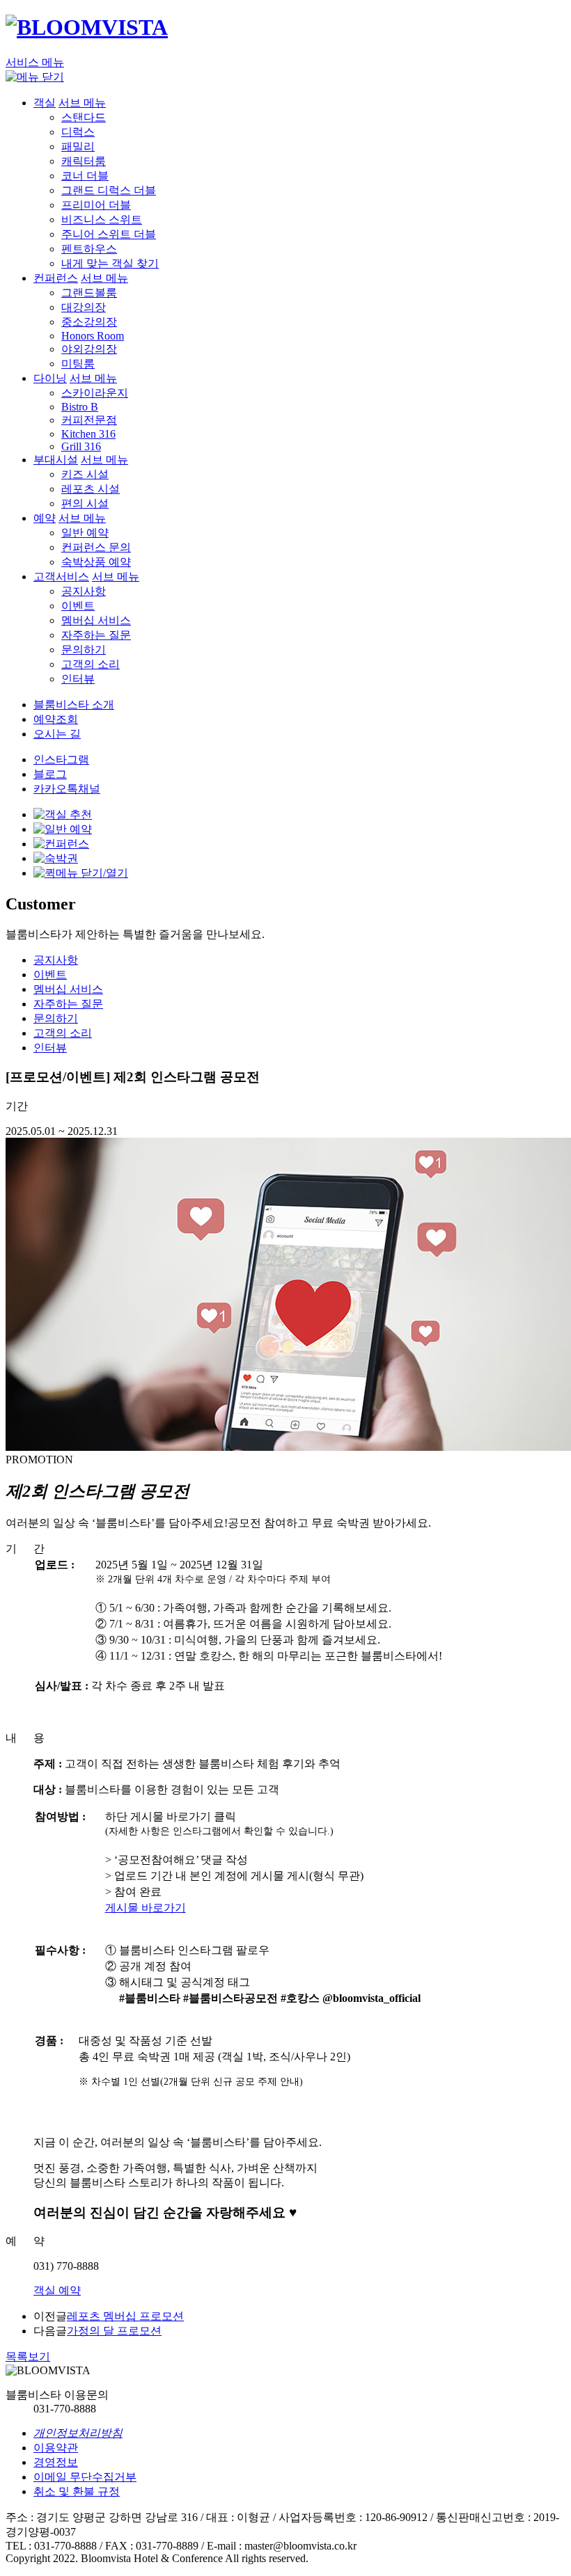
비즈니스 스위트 (102, 220)
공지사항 (84, 591)
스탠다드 (84, 117)
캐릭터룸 (84, 161)
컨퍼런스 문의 (96, 547)
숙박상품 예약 (96, 562)
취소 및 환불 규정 (77, 2491)
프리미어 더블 (96, 205)
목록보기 (28, 2356)
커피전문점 (89, 420)
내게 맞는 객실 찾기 (110, 263)
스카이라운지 (95, 393)
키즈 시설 (85, 474)
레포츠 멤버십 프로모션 (125, 2316)
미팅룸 (78, 364)
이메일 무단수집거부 (85, 2477)
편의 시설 (85, 503)
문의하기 (84, 650)
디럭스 (78, 132)
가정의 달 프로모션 (114, 2331)
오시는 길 (57, 734)
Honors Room (93, 336)
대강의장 (84, 307)
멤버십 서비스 (96, 620)
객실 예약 (57, 2290)
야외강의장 (89, 349)
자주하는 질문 (96, 635)
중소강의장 (89, 322)
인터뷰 (78, 679)
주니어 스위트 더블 (109, 234)
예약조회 (56, 719)
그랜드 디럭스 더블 (109, 190)
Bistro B (80, 407)
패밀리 (78, 146)
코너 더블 (85, 176)
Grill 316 (81, 446)
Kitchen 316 (88, 434)
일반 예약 (85, 533)
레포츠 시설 (91, 489)
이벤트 (78, 606)
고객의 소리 (91, 664)
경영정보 (56, 2462)
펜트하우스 (89, 249)
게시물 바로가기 (146, 1908)
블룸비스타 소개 (74, 705)
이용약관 (56, 2448)
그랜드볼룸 (89, 293)
